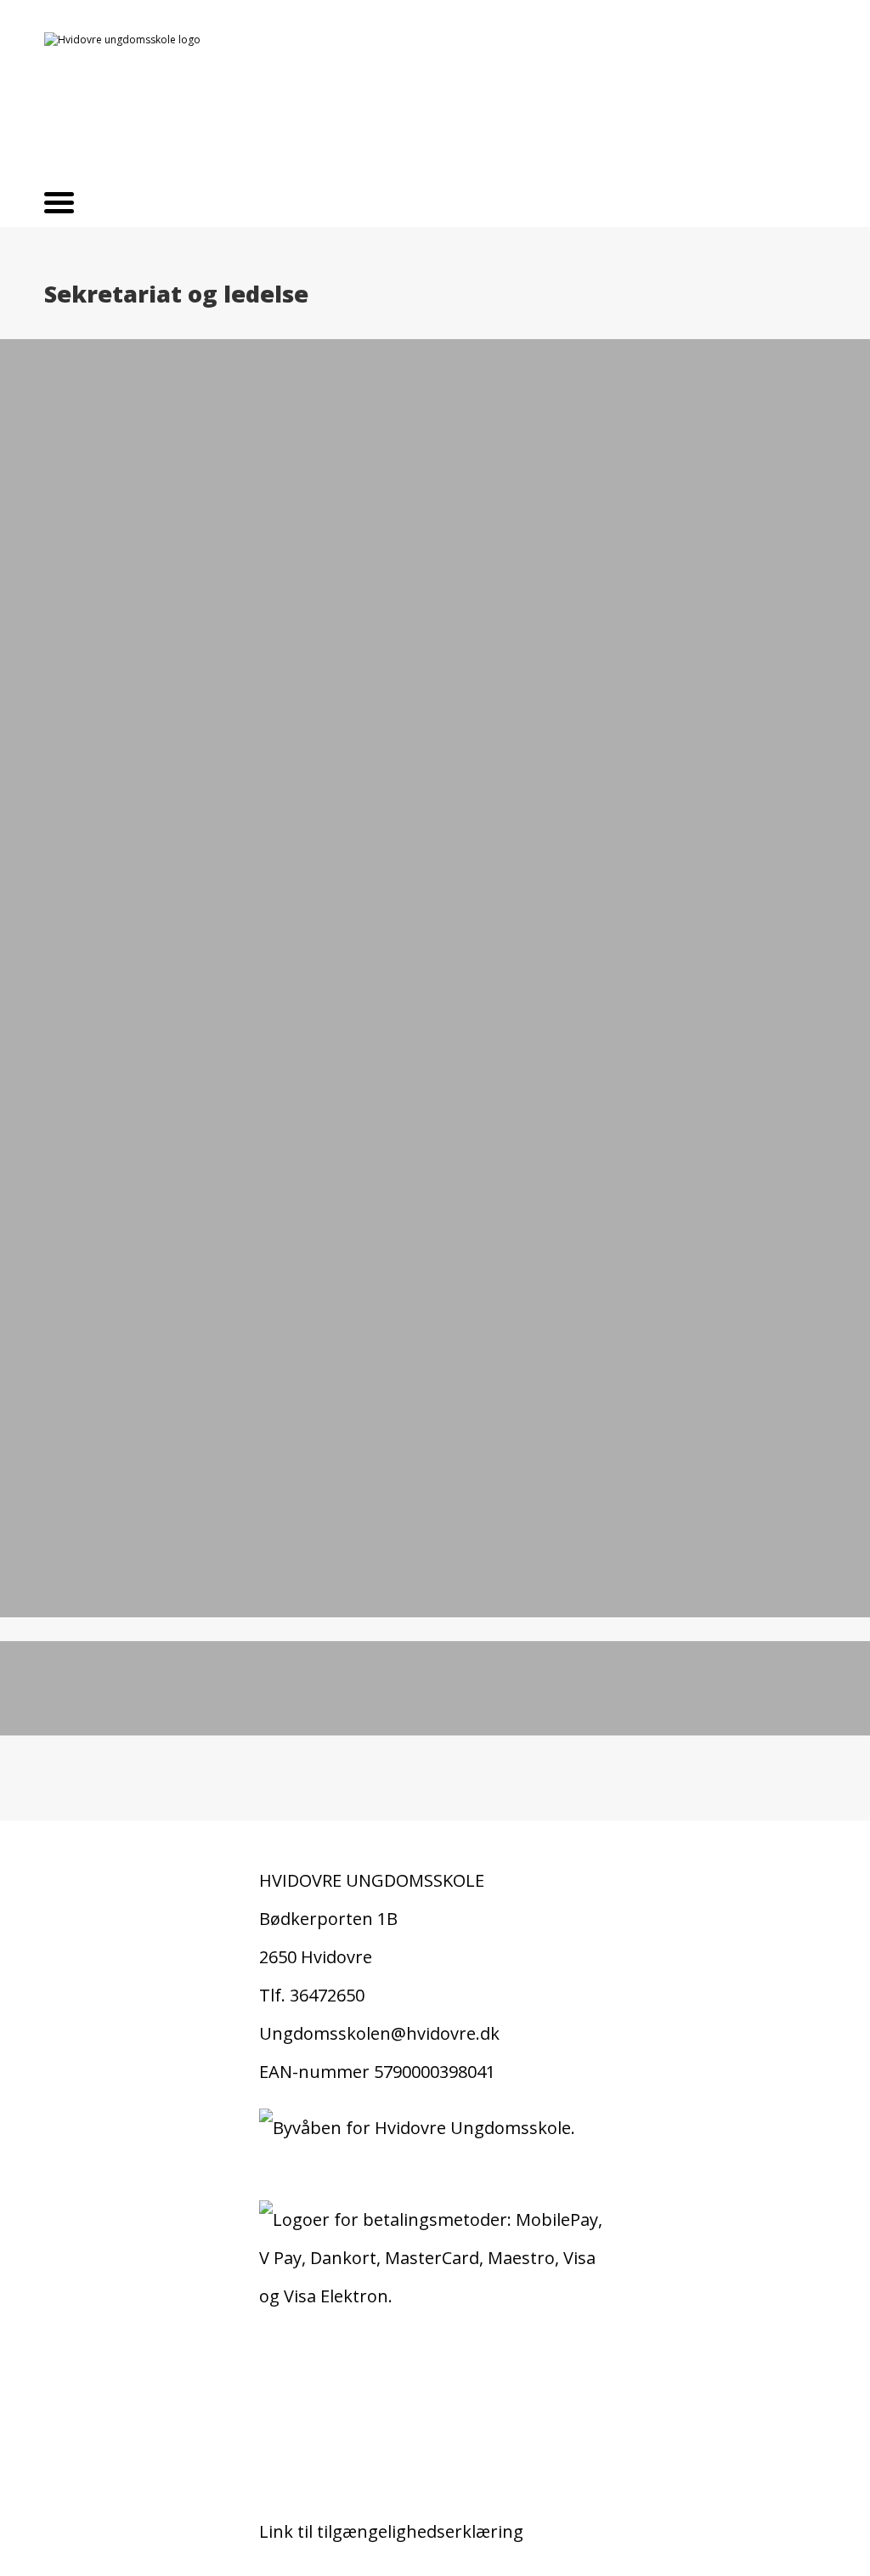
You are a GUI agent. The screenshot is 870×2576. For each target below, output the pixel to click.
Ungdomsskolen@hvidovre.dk (379, 2033)
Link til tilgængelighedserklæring (391, 2531)
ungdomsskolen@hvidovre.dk (183, 1703)
